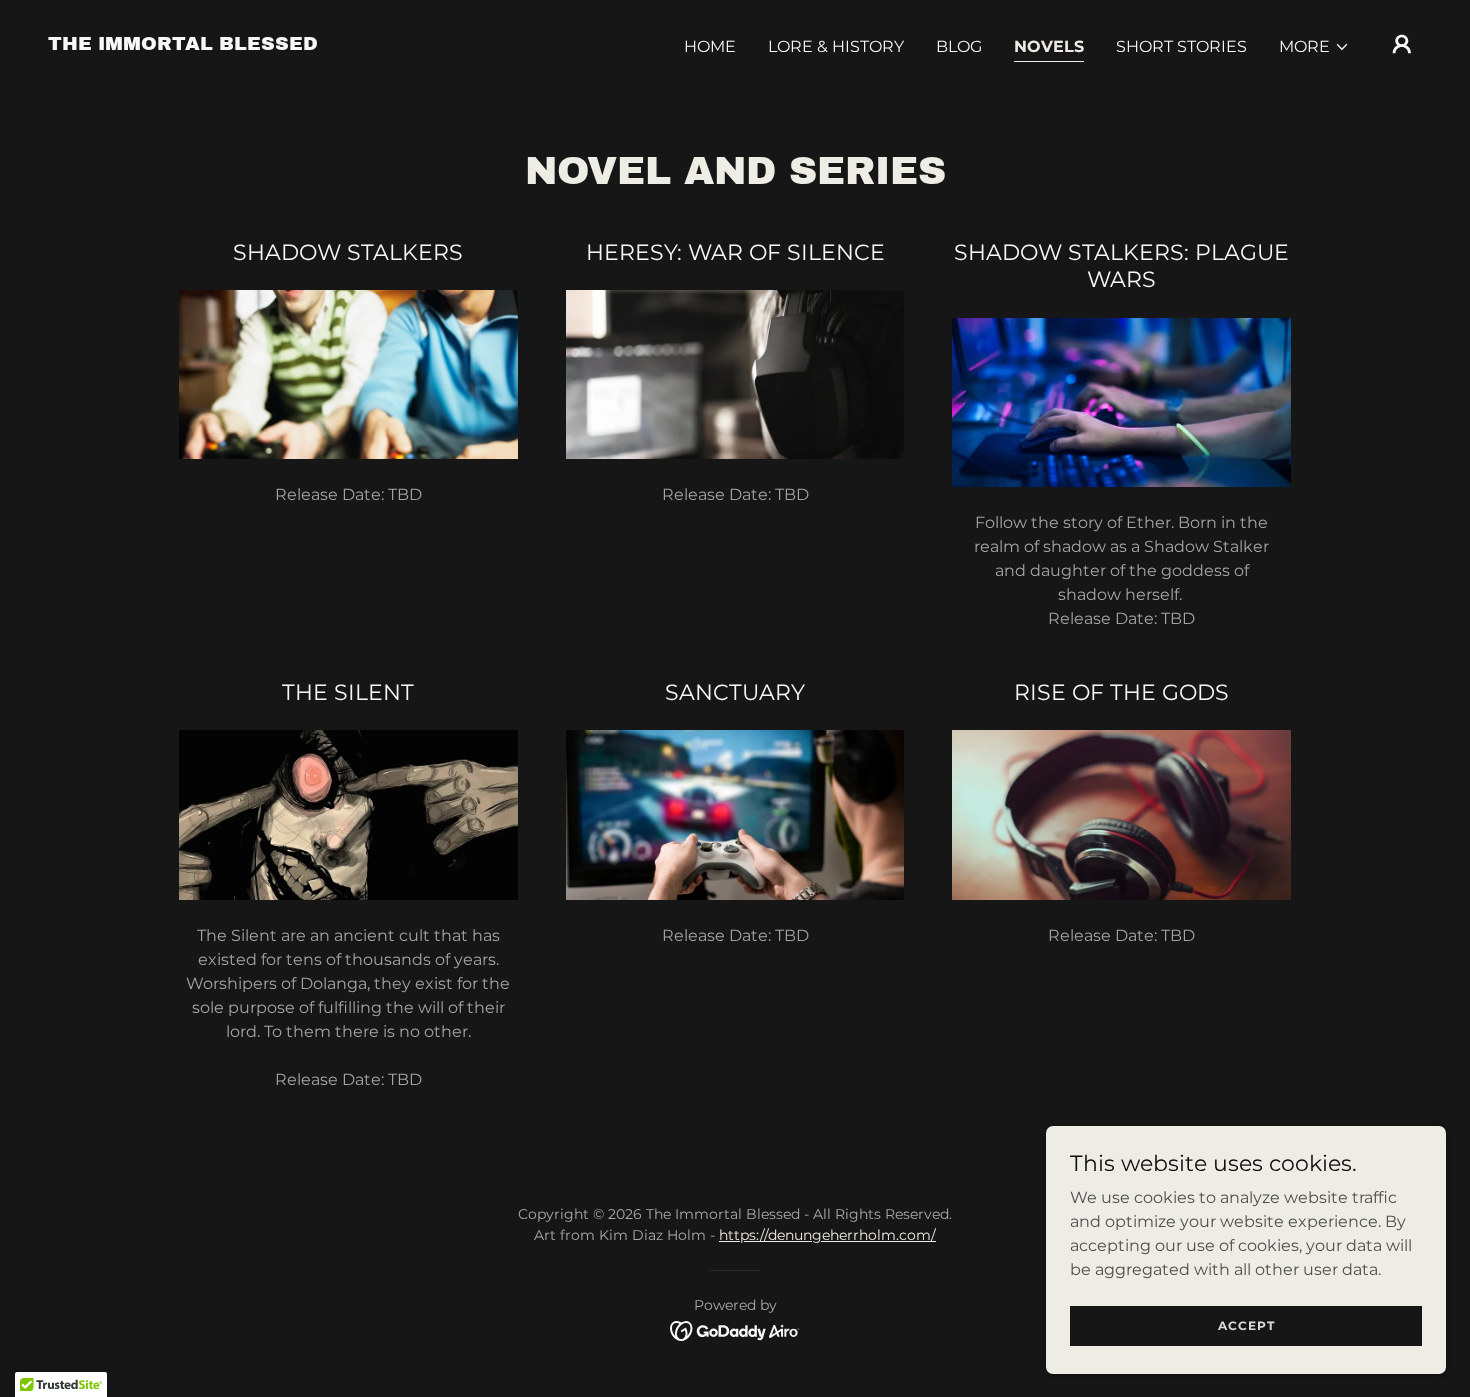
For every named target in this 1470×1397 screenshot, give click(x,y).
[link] (183, 44)
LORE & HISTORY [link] (836, 46)
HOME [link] (710, 46)
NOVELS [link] (1049, 46)
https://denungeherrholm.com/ (827, 1235)
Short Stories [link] (1181, 46)
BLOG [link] (959, 46)
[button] (1314, 47)
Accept (1246, 1325)
